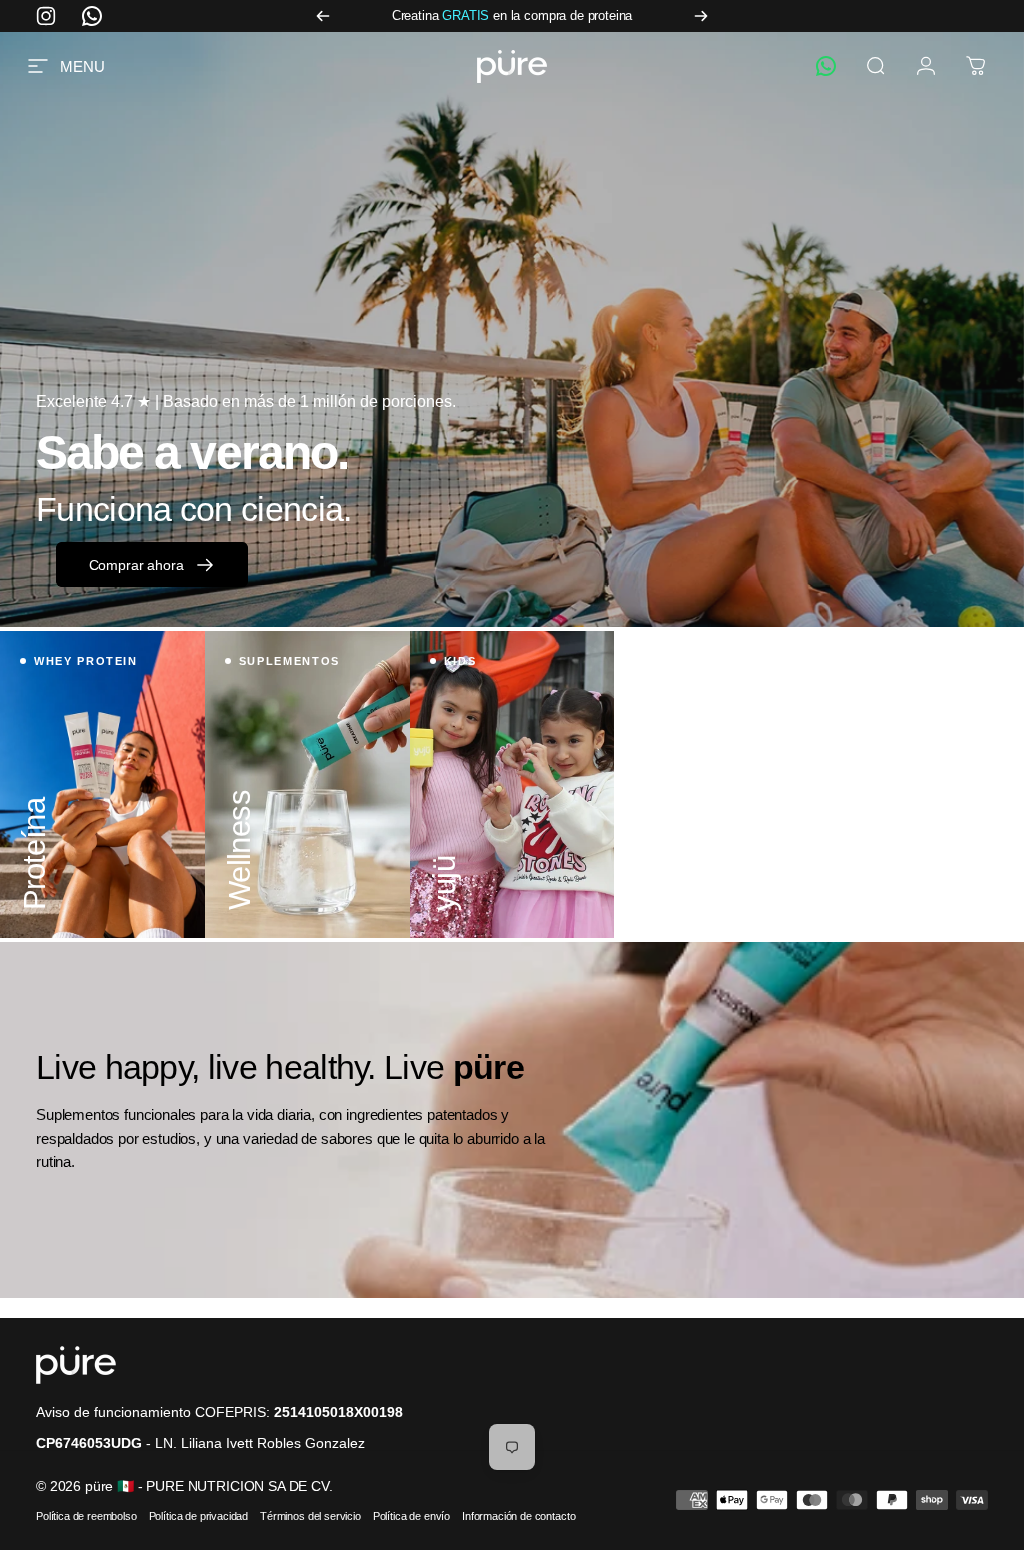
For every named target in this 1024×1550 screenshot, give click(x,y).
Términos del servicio (310, 1516)
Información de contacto (518, 1516)
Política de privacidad (198, 1516)
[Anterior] (323, 16)
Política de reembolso (86, 1516)
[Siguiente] (701, 16)
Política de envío (411, 1516)
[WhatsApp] (826, 66)
